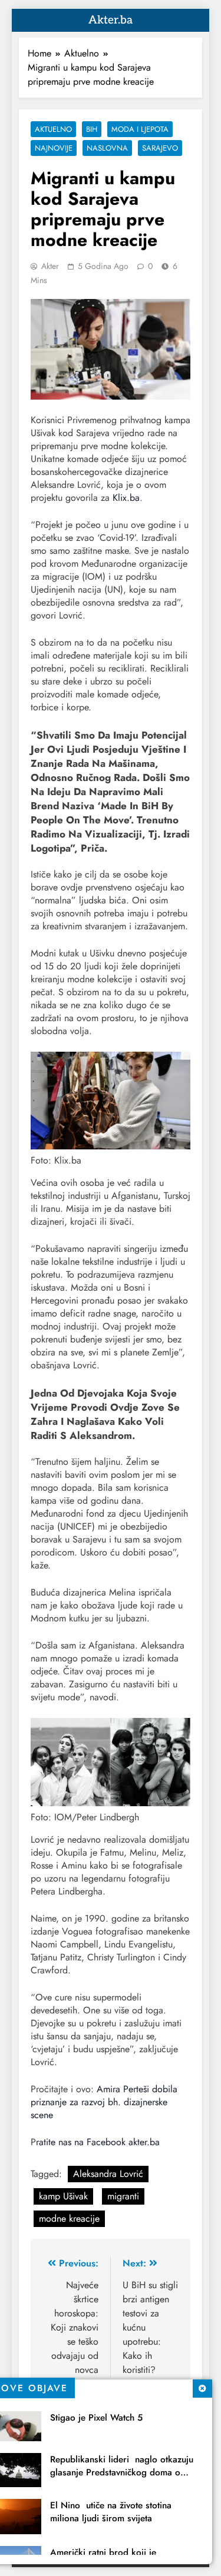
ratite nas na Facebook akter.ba (98, 2142)
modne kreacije (69, 2218)
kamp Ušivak (63, 2196)
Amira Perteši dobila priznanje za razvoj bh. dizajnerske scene (104, 2102)
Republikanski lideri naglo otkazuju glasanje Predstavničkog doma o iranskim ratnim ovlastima (122, 2472)
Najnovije (54, 148)
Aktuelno (53, 129)
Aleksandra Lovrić (108, 2174)
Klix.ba (126, 498)
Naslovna (107, 148)
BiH (92, 129)
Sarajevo (160, 148)
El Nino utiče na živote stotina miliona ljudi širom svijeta (111, 2512)
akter (50, 266)
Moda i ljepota (140, 129)
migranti (123, 2196)
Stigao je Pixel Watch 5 (96, 2418)
